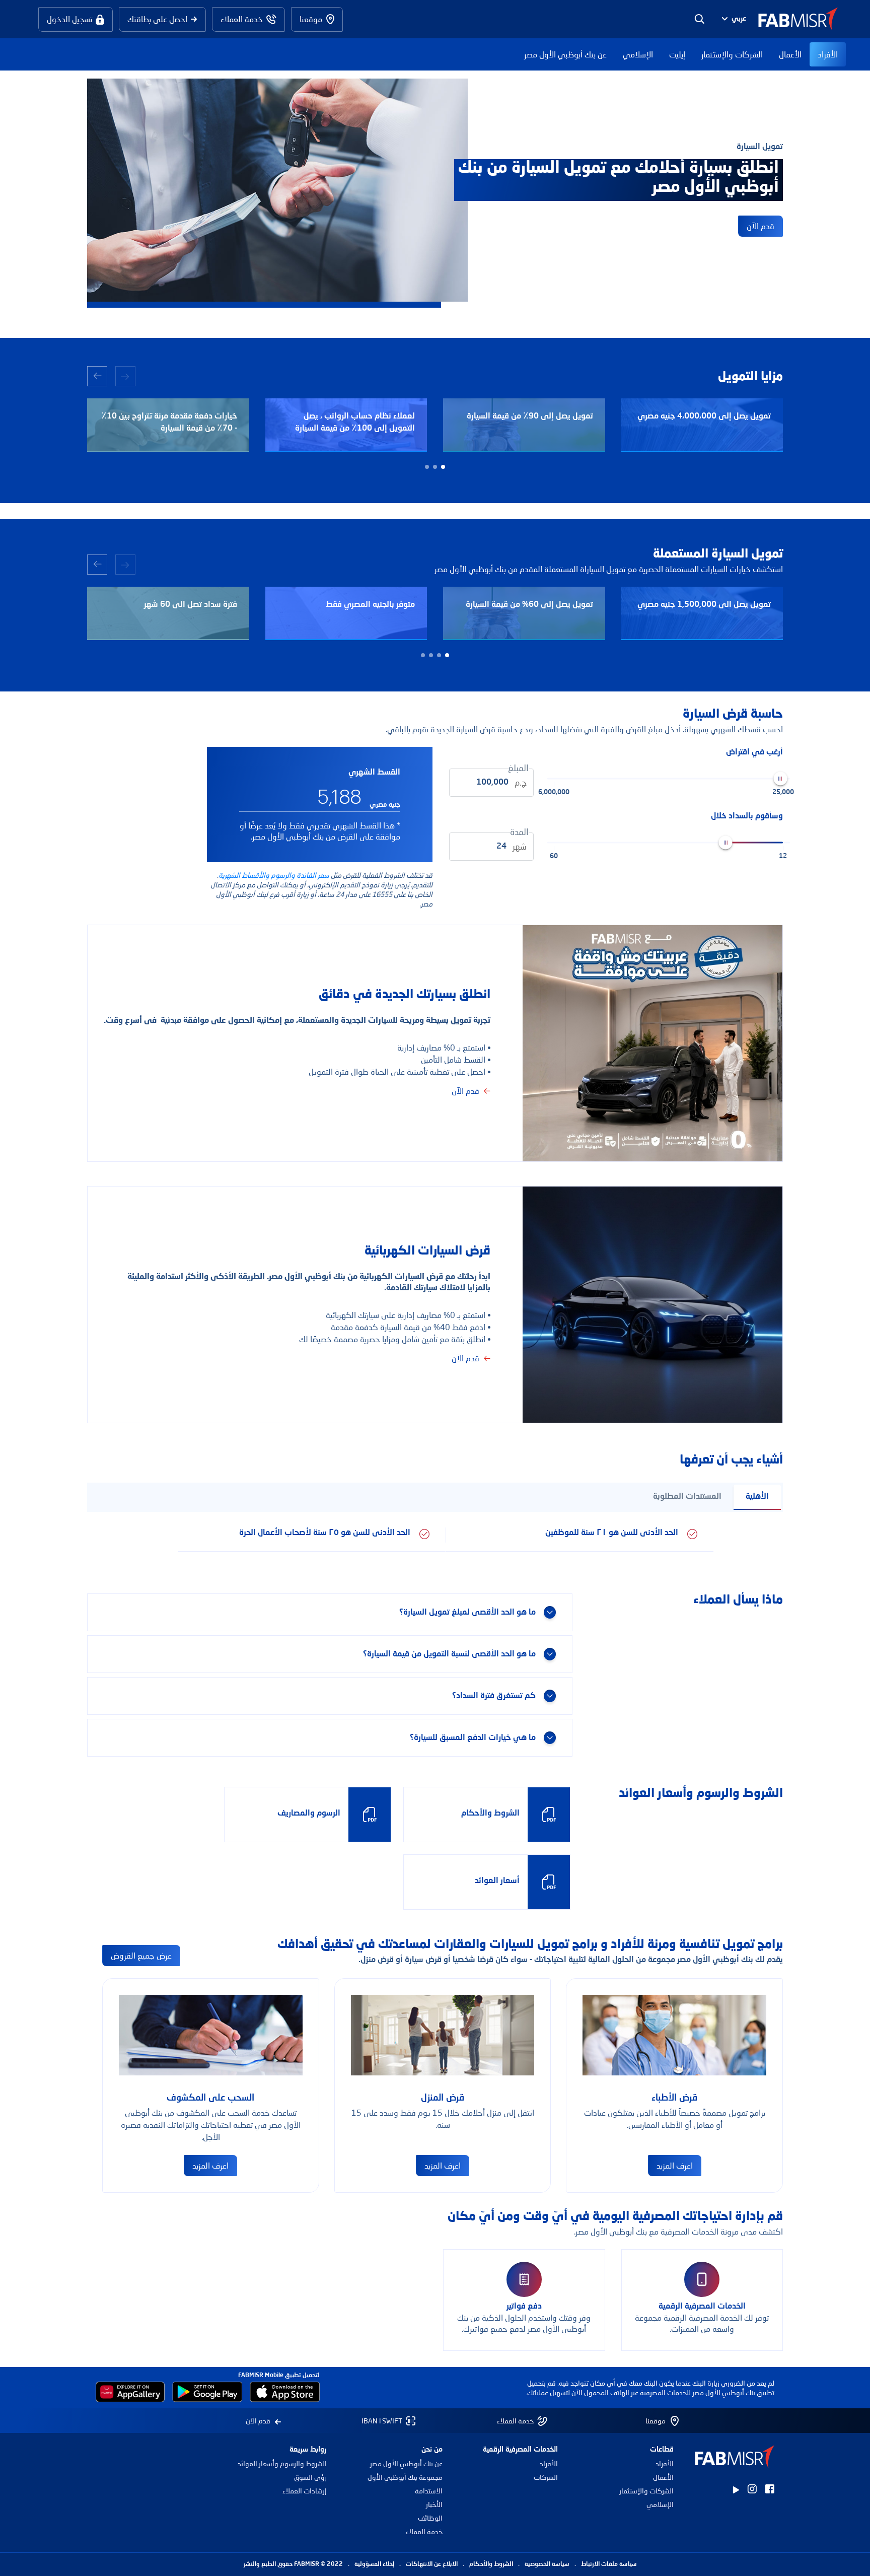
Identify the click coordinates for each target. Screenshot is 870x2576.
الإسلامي (638, 54)
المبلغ (518, 768)
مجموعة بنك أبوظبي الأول (405, 2477)
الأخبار (434, 2504)
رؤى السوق (310, 2477)
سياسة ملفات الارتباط (609, 2564)
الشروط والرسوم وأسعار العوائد (282, 2463)
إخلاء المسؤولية (374, 2564)
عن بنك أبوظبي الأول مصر (565, 54)
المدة (519, 832)
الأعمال (790, 54)
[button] (733, 19)
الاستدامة (429, 2491)
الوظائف (430, 2518)
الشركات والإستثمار (732, 54)
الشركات (546, 2477)
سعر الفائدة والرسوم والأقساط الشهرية (274, 875)
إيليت (677, 54)
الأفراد (828, 54)
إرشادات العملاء (305, 2491)
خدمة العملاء (424, 2531)
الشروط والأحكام (491, 2564)
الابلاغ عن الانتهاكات (432, 2564)
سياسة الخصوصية (547, 2564)
